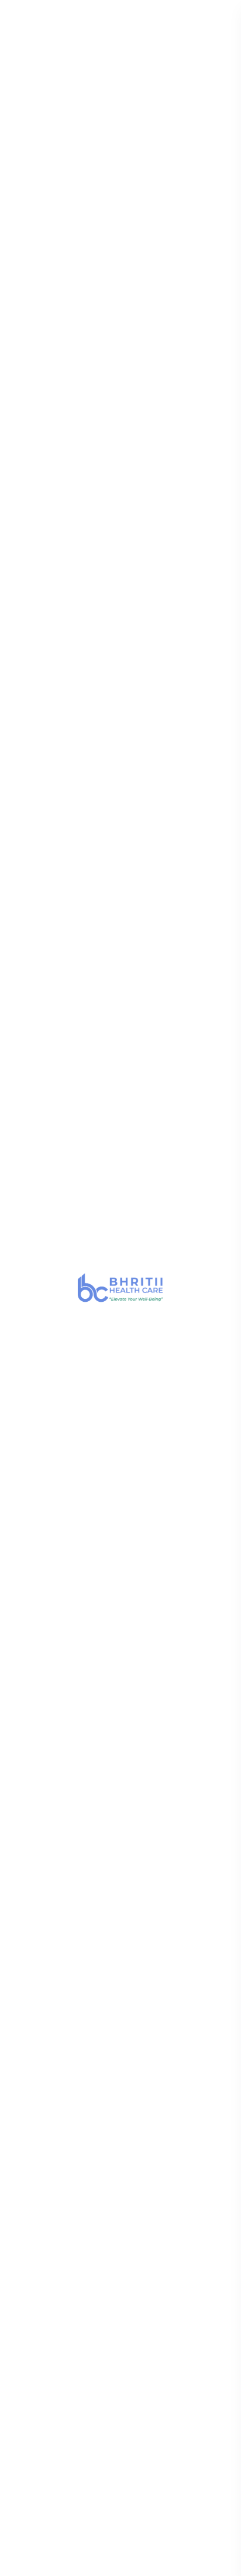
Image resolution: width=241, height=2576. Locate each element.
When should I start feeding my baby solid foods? (108, 1743)
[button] (13, 1128)
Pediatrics (40, 2283)
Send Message (119, 941)
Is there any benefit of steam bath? (104, 1865)
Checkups (186, 13)
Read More (57, 1134)
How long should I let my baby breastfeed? (91, 1696)
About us (39, 2111)
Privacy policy (168, 2565)
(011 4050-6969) (77, 1970)
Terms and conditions (89, 2565)
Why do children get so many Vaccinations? (89, 1789)
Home (51, 128)
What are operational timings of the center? (106, 1568)
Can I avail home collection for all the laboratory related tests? (109, 1614)
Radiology (41, 2246)
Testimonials (46, 2184)
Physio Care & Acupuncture (75, 2301)
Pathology (42, 2265)
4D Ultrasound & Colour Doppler (112, 1119)
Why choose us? (59, 1527)
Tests (138, 13)
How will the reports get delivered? (102, 1655)
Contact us (42, 2093)
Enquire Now (53, 558)
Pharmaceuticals (53, 2337)
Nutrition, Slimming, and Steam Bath (94, 2319)
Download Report (72, 13)
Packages (39, 2148)
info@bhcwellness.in (70, 1991)
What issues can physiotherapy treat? (111, 1830)
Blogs (32, 2166)
